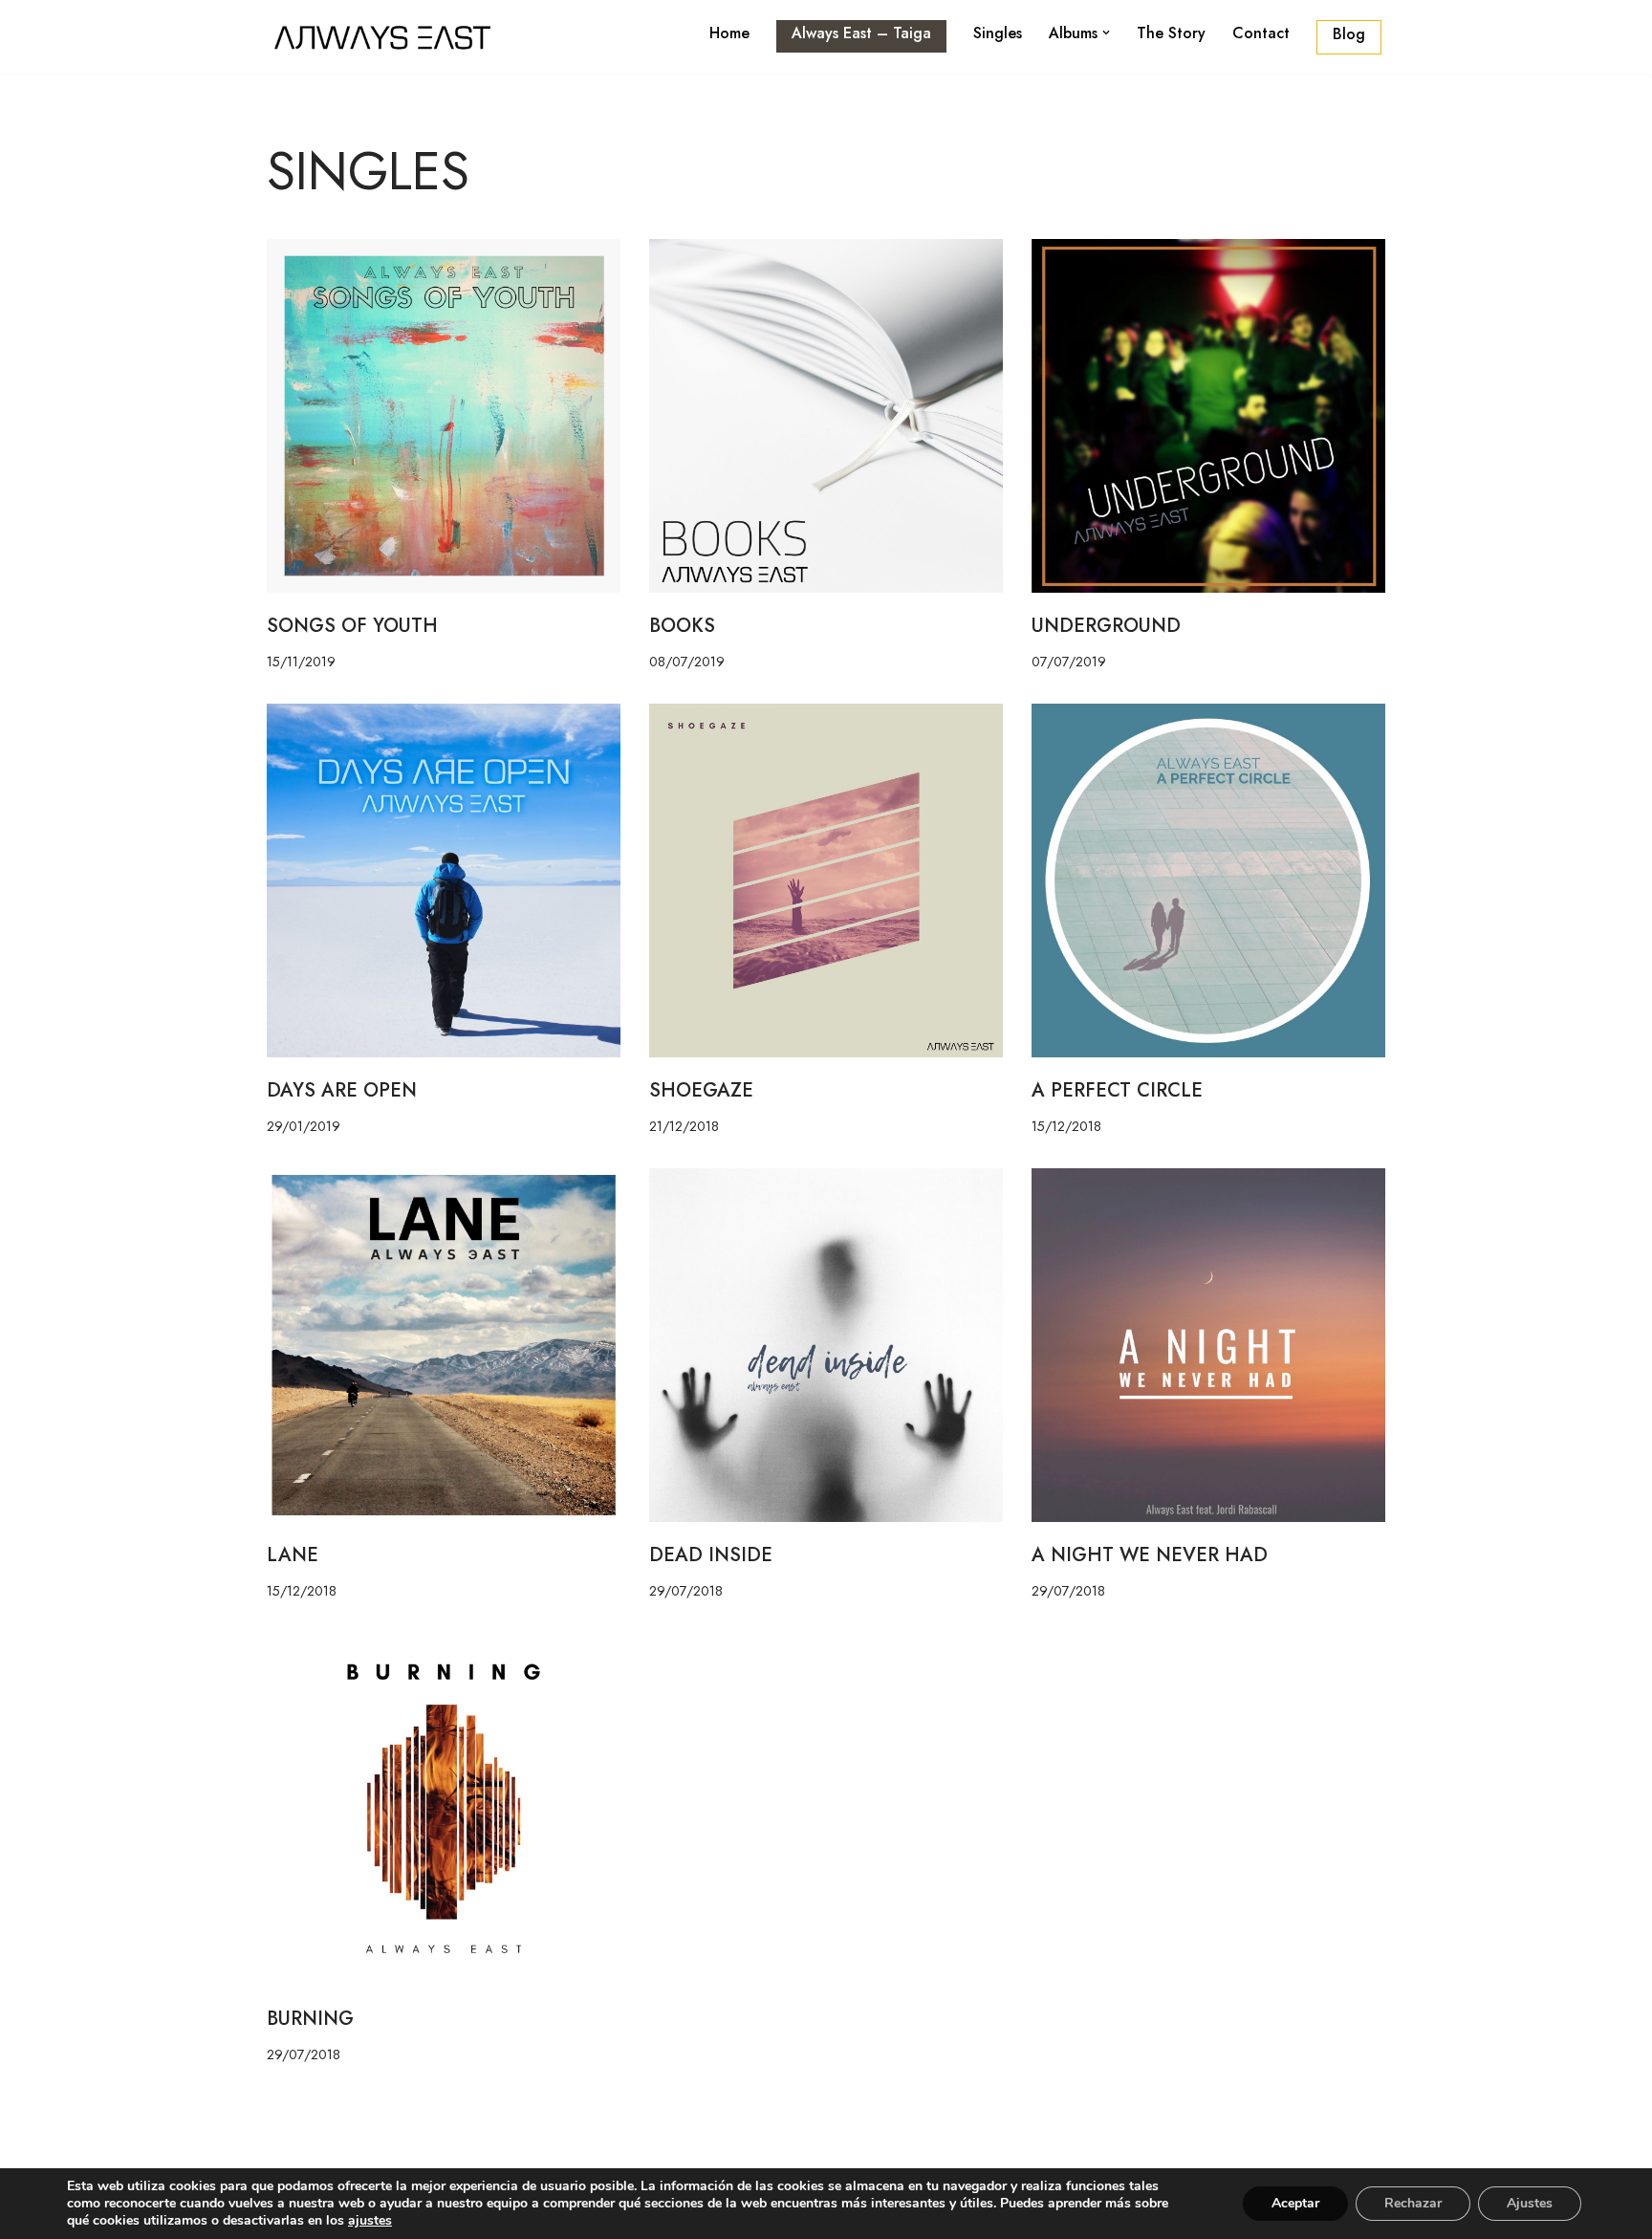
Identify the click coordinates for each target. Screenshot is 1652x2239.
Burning (310, 2019)
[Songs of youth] (444, 416)
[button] (1106, 33)
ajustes (370, 2221)
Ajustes (1530, 2203)
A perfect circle (1117, 1090)
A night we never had (1150, 1555)
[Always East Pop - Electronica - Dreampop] (386, 37)
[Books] (826, 416)
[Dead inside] (826, 1345)
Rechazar (1413, 2203)
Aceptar (1295, 2203)
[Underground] (1208, 416)
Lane (293, 1555)
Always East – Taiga (861, 33)
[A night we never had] (1208, 1345)
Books (682, 626)
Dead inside (711, 1555)
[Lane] (444, 1345)
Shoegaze (701, 1090)
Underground (1106, 626)
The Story (1171, 33)
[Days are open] (444, 880)
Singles (998, 33)
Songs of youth (352, 626)
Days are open (342, 1090)
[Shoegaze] (826, 880)
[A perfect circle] (1208, 880)
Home (729, 33)
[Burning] (444, 1809)
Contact (1261, 33)
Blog (1349, 34)
